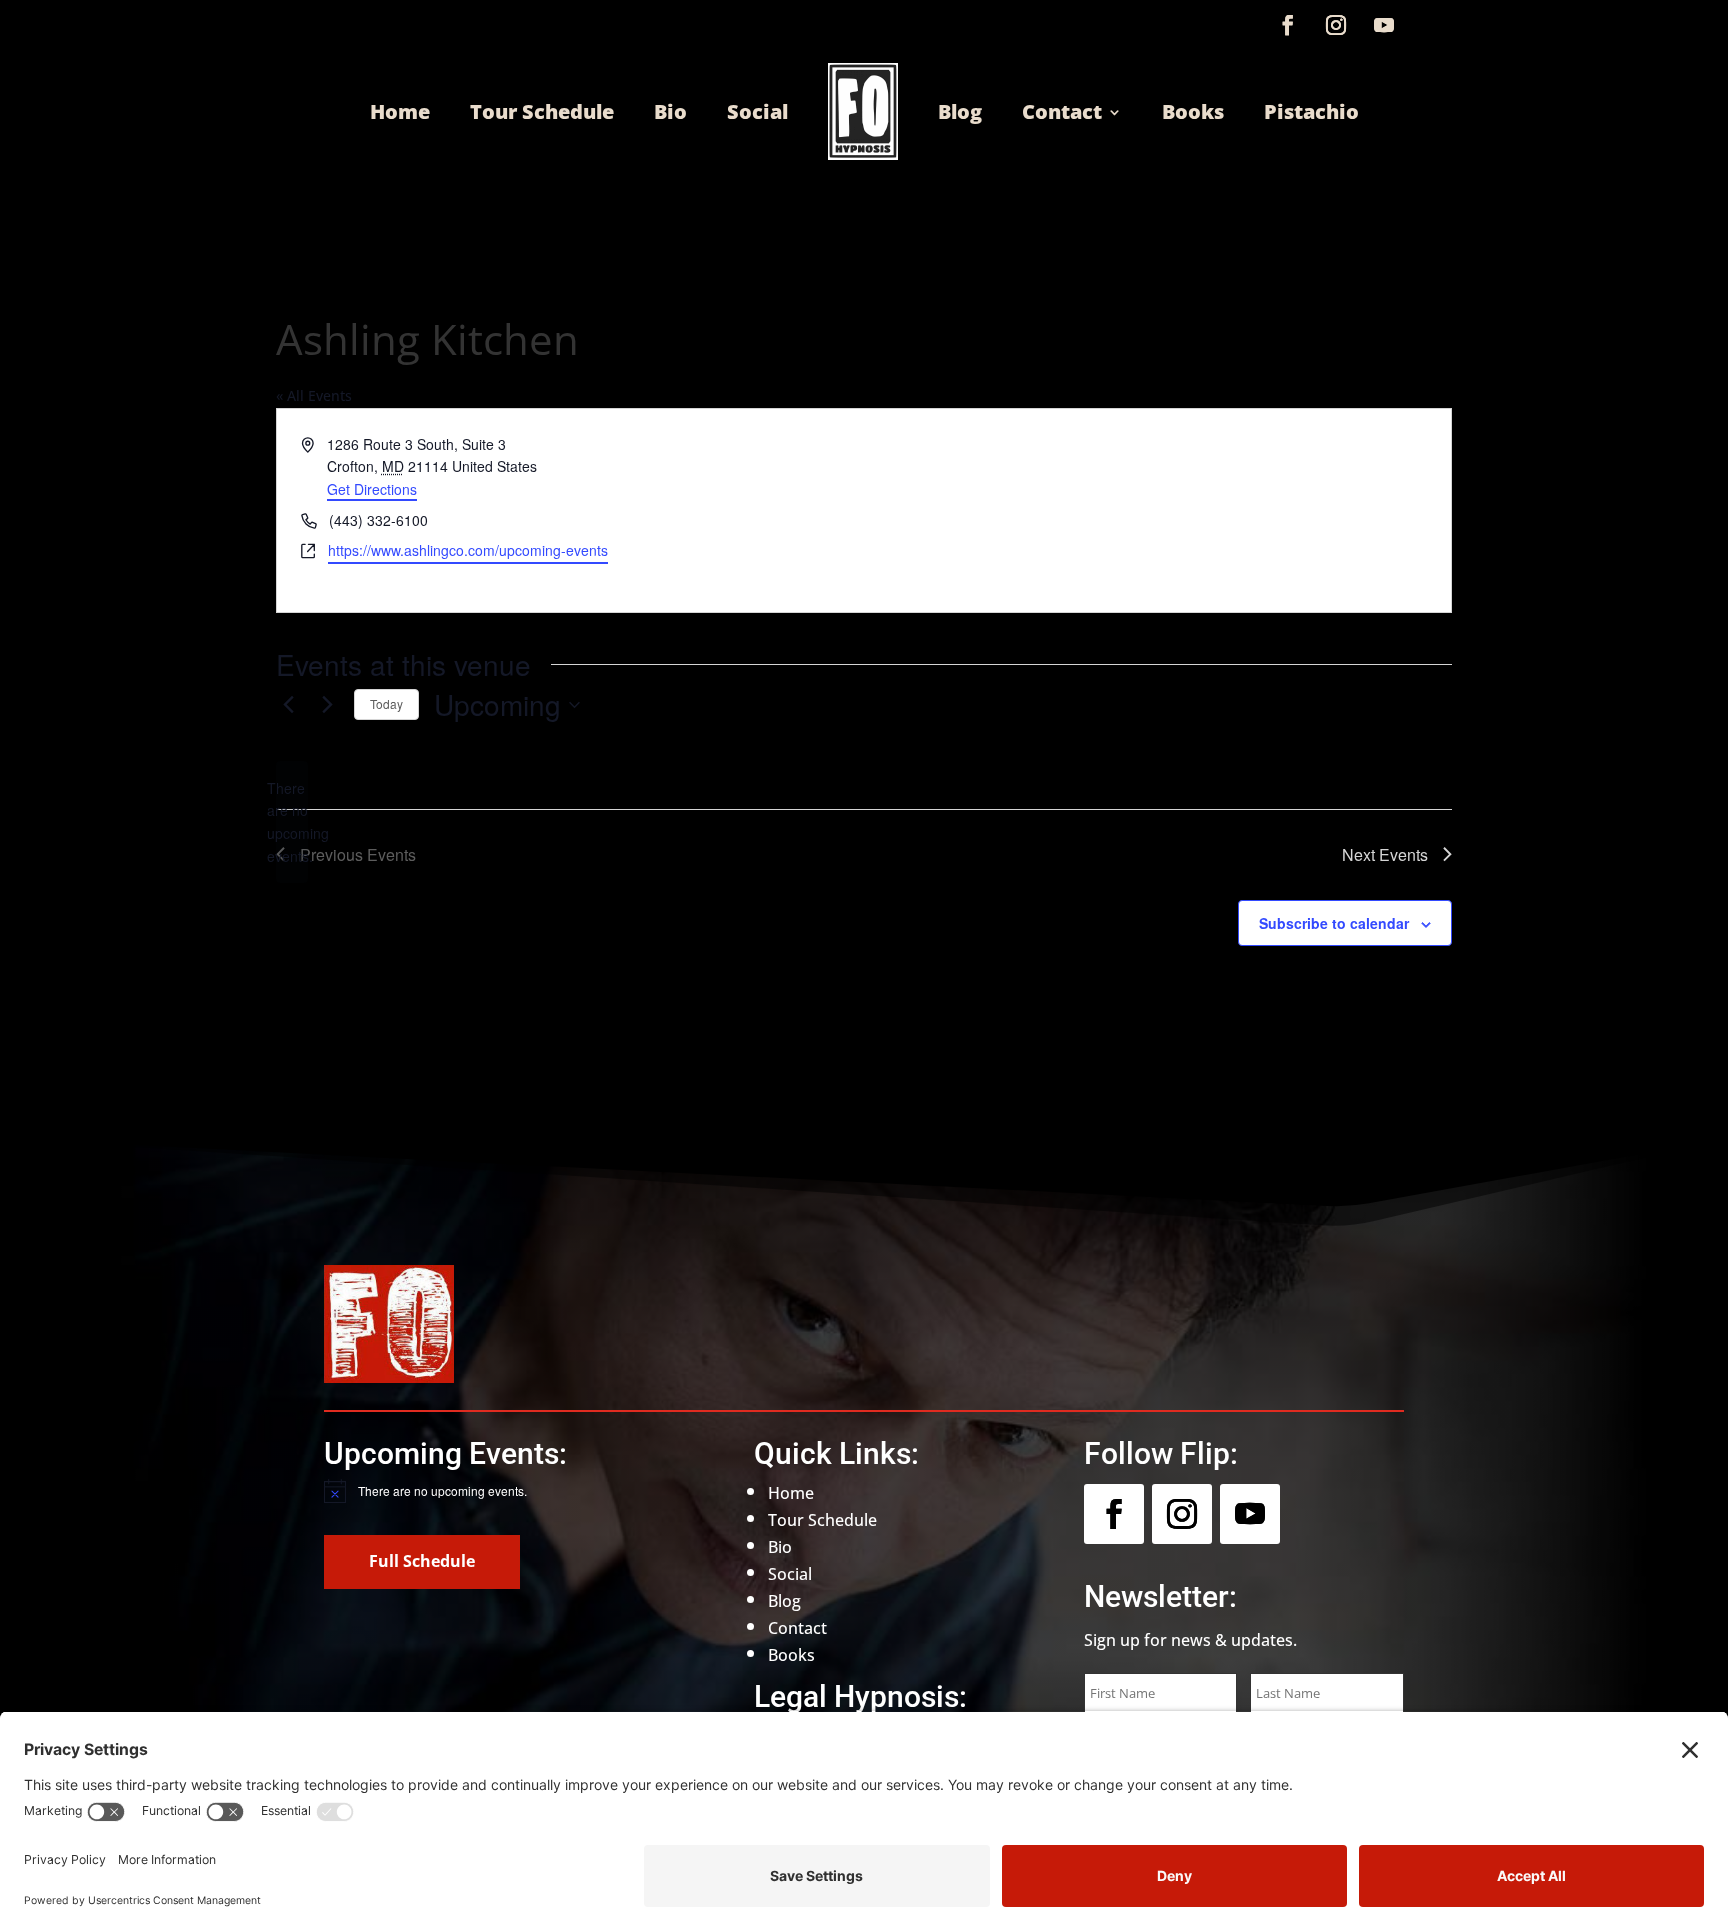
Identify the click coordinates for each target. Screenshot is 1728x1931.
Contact (1062, 111)
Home (400, 111)
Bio (670, 111)
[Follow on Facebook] (1288, 25)
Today (386, 703)
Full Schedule (422, 1561)
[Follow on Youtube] (1384, 25)
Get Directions (372, 489)
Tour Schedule (542, 111)
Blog (960, 111)
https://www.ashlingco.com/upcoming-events (468, 550)
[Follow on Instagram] (1336, 25)
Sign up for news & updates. (1190, 1640)
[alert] (292, 822)
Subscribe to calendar (1334, 923)
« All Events (314, 395)
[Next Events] (327, 705)
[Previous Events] (288, 705)
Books (1193, 111)
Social (757, 111)
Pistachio (1311, 111)
